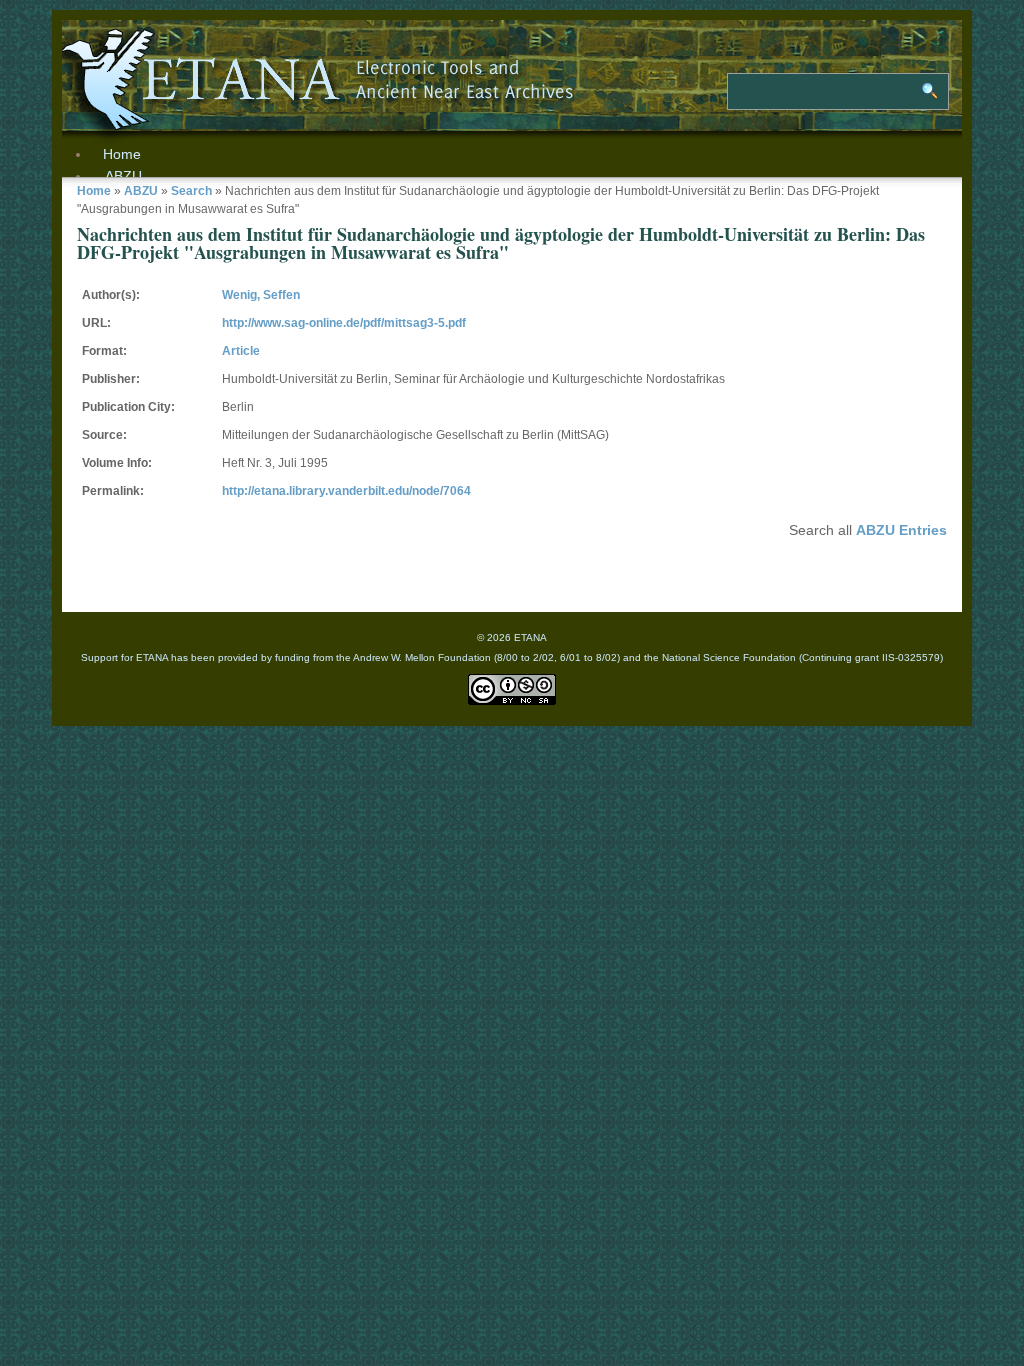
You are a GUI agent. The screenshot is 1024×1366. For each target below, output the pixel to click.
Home (94, 191)
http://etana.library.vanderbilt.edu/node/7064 (346, 491)
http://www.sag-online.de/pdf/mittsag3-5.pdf (344, 323)
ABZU (123, 176)
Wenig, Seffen (261, 295)
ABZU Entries (901, 530)
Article (241, 351)
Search (191, 191)
